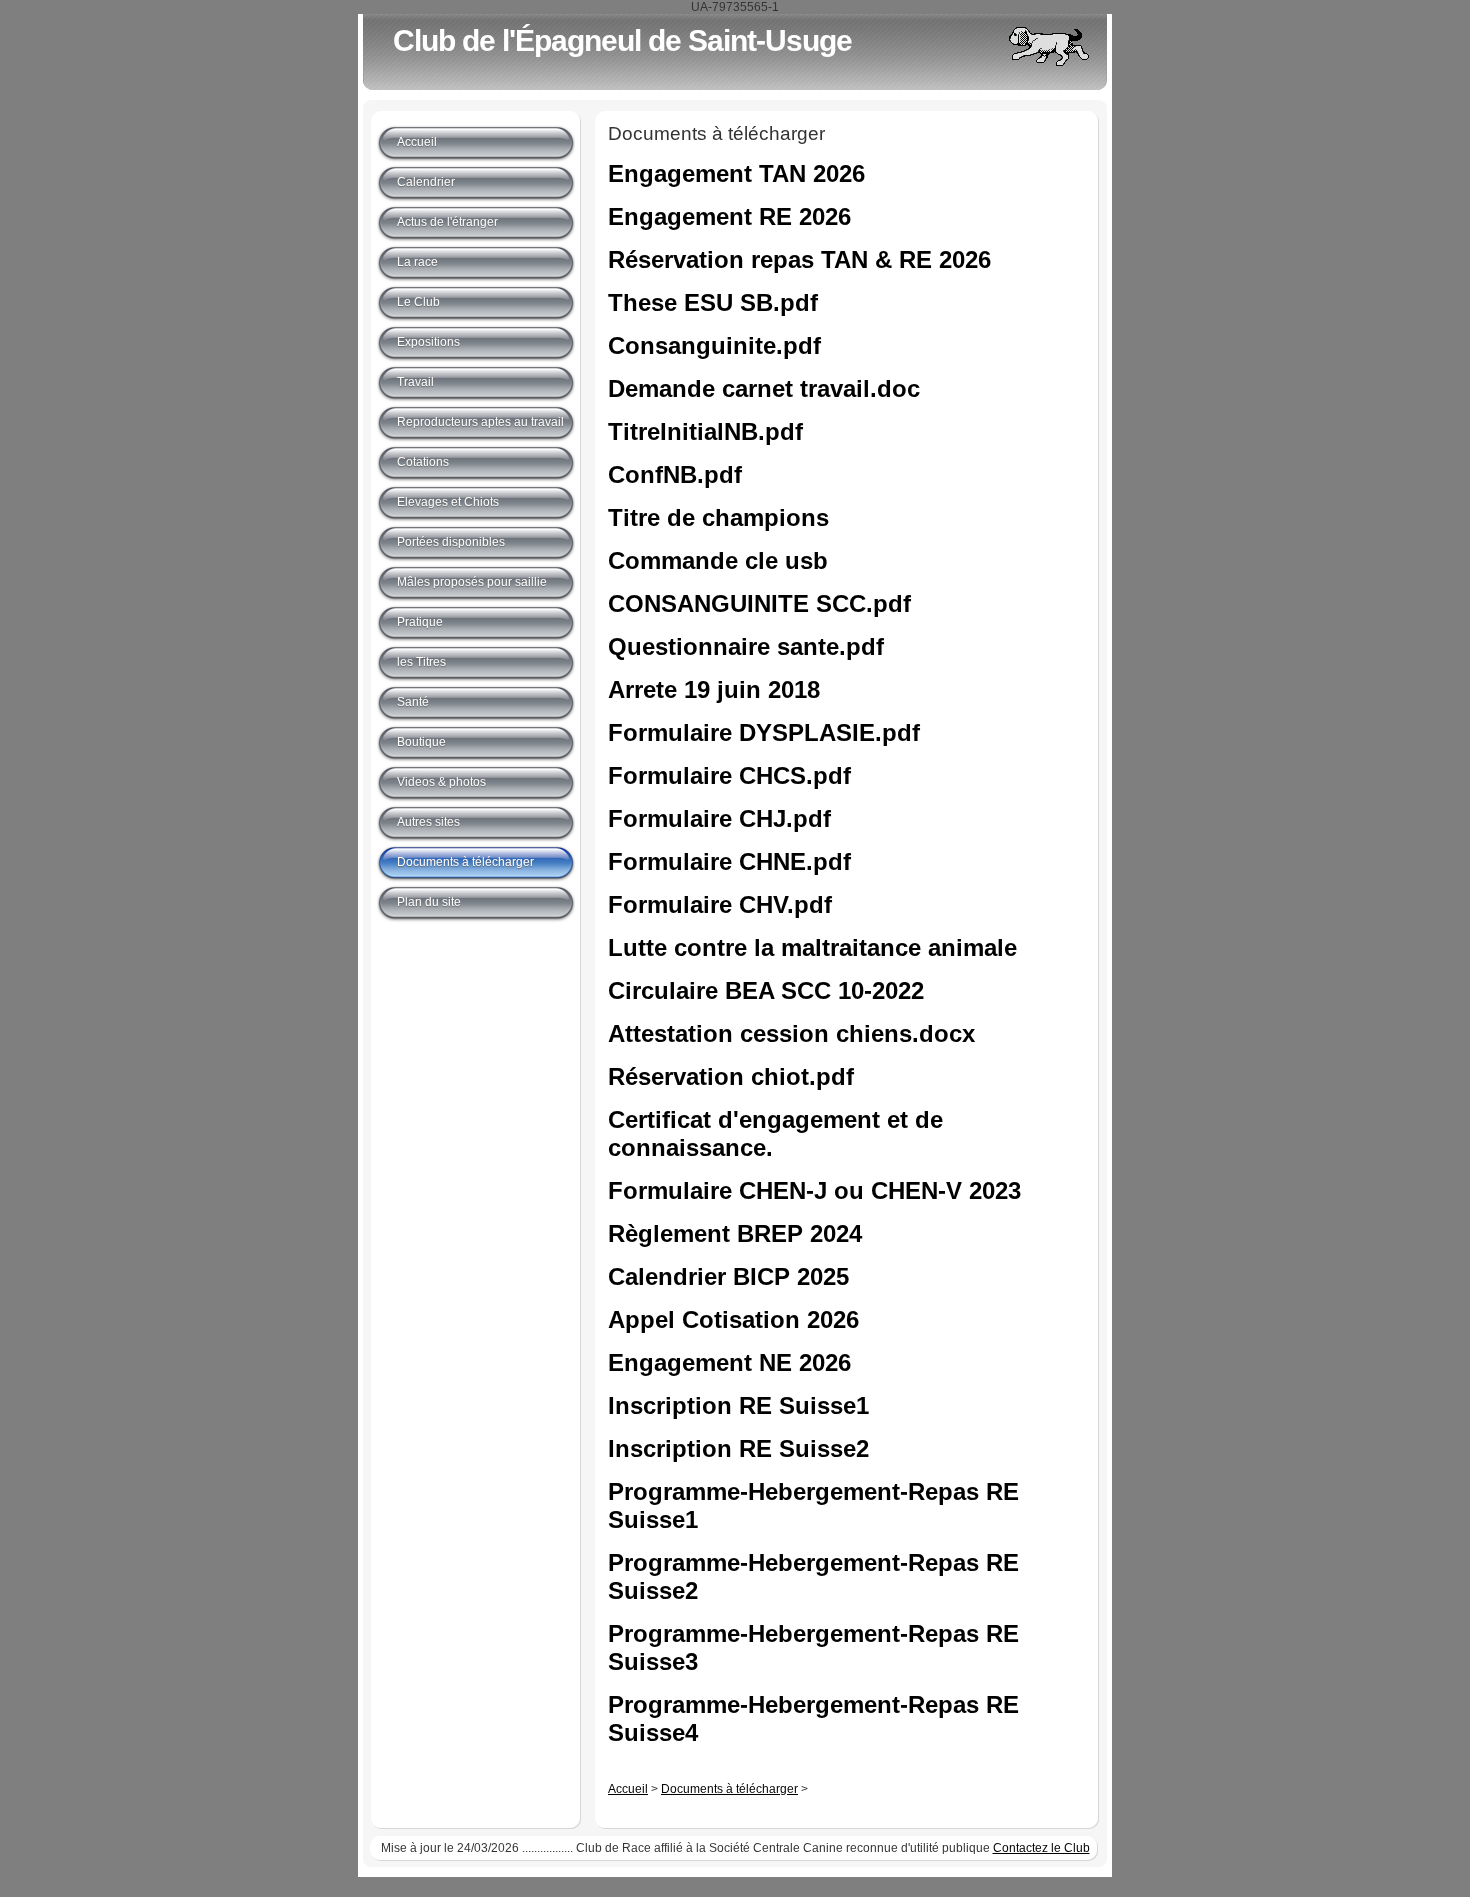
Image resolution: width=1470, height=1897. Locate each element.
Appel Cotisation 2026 (733, 1319)
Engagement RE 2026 (729, 216)
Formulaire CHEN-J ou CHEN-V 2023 (814, 1190)
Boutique (421, 742)
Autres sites (428, 822)
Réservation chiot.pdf (731, 1076)
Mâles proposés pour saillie (472, 582)
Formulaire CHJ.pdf (719, 818)
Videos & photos (441, 782)
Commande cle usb (718, 560)
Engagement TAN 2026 (736, 173)
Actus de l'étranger (447, 222)
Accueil (628, 1789)
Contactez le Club (1041, 1848)
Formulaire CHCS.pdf (729, 775)
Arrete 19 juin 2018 (714, 689)
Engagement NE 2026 (729, 1362)
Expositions (428, 342)
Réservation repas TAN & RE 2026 (799, 259)
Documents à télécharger (729, 1789)
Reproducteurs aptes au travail (480, 422)
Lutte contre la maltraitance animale (812, 947)
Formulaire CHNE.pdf (729, 861)
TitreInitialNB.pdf (705, 431)
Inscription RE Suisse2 (738, 1448)
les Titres (421, 662)
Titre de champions (718, 517)
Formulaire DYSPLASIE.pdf (764, 732)
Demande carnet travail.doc (764, 388)
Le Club (418, 302)
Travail (415, 382)
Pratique (420, 622)
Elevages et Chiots (448, 502)
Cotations (423, 462)
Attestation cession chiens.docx (791, 1033)
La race (417, 262)
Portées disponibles (451, 542)
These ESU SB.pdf (713, 302)
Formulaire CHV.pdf (720, 904)
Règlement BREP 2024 (735, 1233)
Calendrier (426, 182)
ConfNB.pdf (675, 474)
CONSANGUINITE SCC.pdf (759, 603)
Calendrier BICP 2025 (728, 1276)
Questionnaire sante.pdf (746, 646)
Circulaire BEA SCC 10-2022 (766, 990)
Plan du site (429, 902)
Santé (413, 702)
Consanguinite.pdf (714, 345)
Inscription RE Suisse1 (738, 1405)
